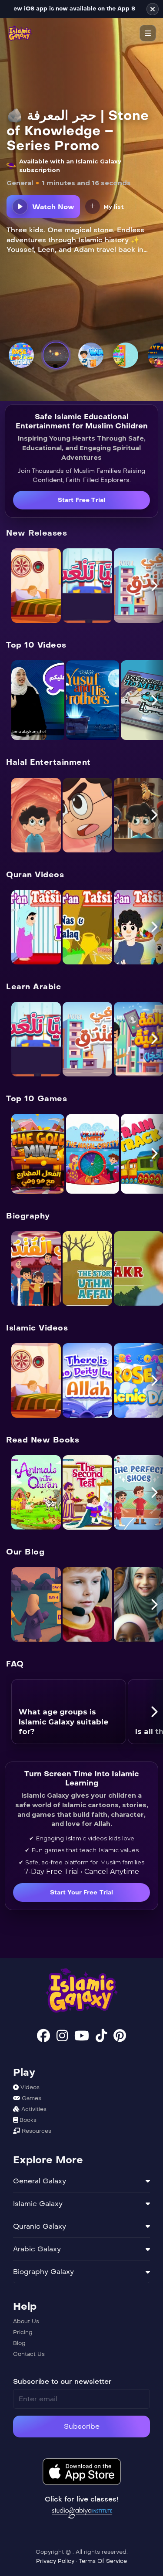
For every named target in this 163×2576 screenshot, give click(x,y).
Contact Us (29, 2354)
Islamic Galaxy (38, 2204)
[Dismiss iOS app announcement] (153, 9)
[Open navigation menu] (148, 33)
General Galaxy (40, 2181)
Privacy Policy (56, 2561)
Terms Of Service (103, 2561)
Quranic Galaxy (40, 2226)
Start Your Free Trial (82, 1892)
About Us (26, 2321)
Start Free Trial (81, 500)
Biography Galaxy (43, 2272)
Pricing (23, 2332)
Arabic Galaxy (37, 2249)
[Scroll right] (154, 585)
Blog (19, 2343)
